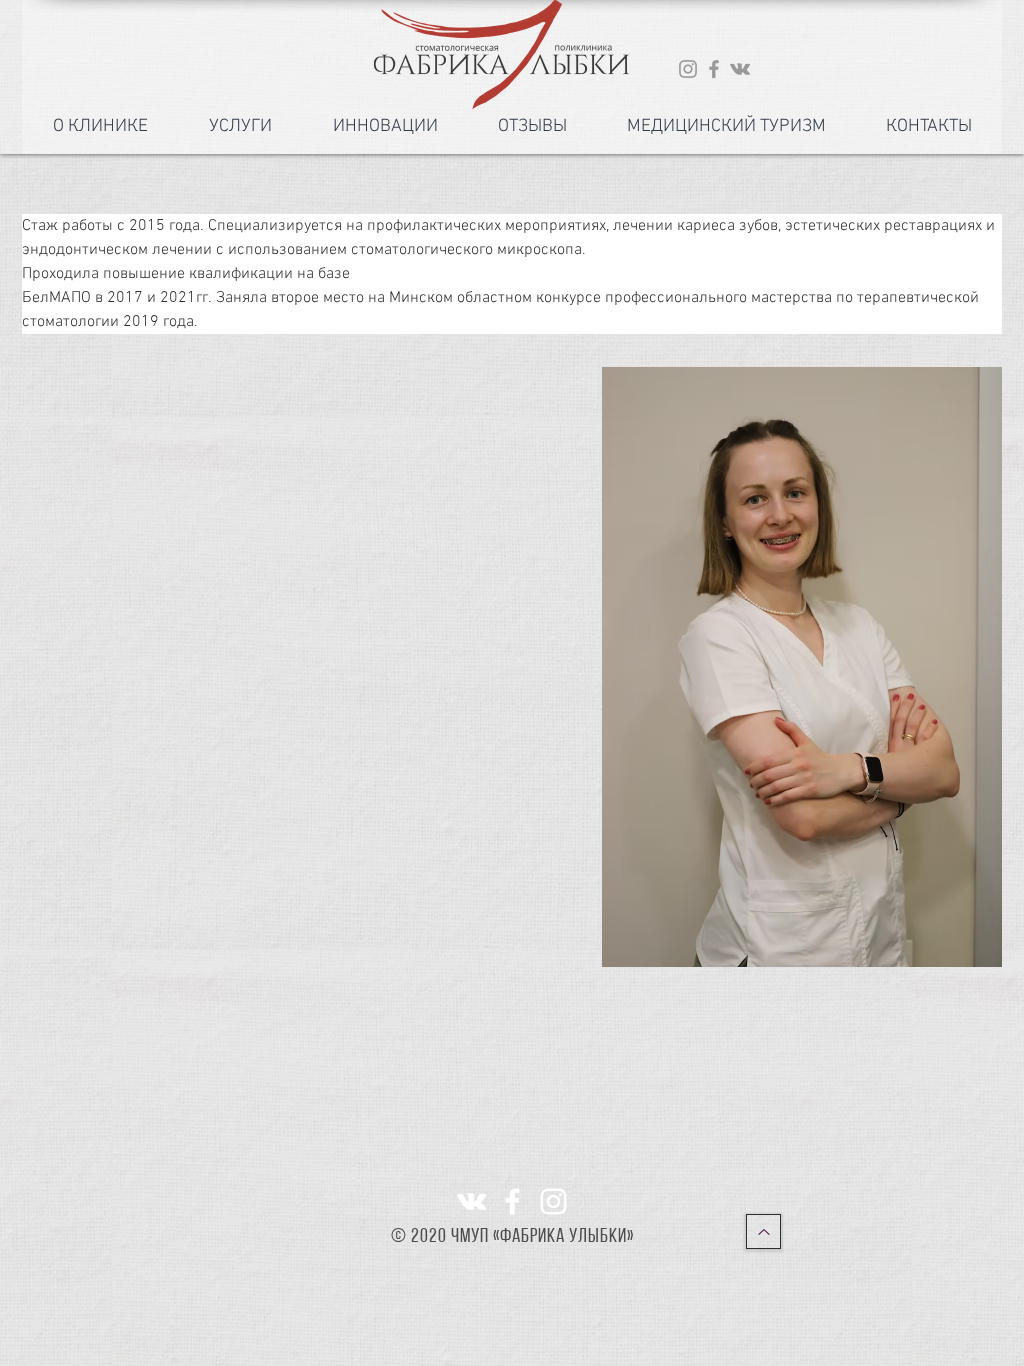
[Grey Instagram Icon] (688, 69)
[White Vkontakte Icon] (471, 1201)
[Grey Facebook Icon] (714, 69)
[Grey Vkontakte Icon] (740, 69)
